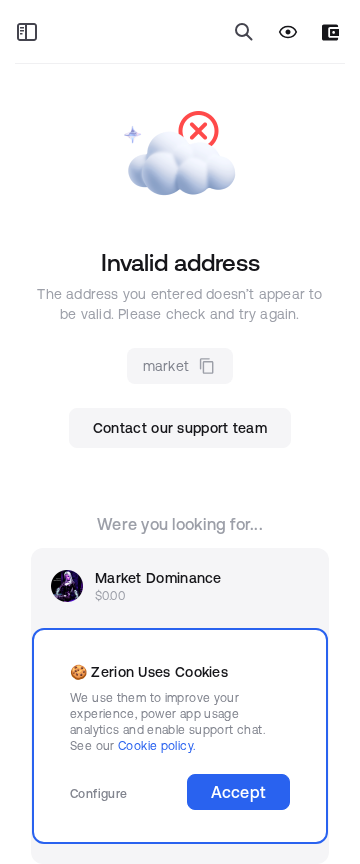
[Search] (244, 32)
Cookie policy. (156, 745)
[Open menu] (27, 32)
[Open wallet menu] (330, 32)
